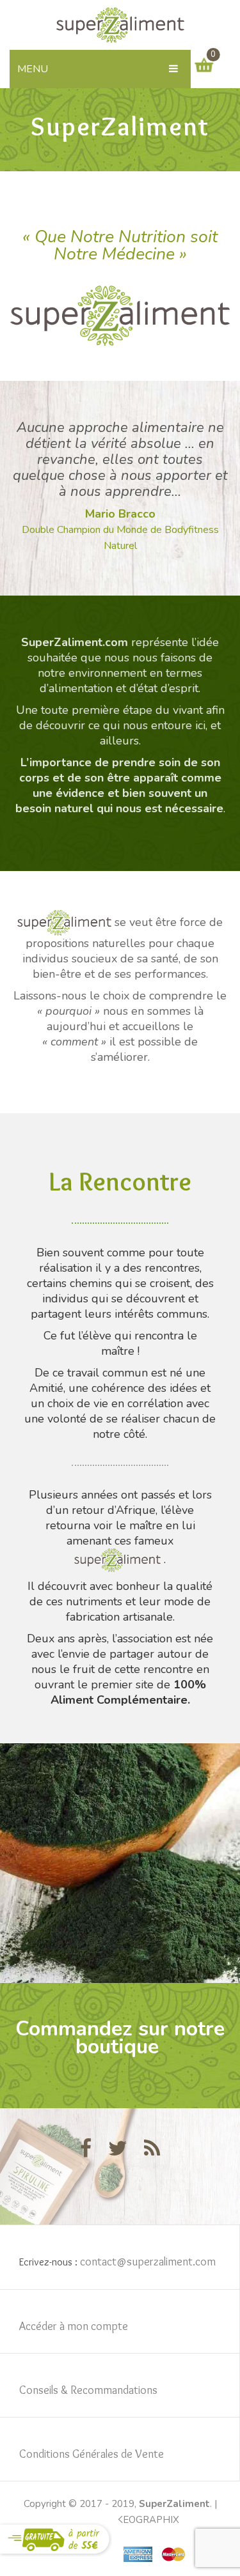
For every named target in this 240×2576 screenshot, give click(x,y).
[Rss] (152, 2149)
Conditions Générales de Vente (92, 2454)
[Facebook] (86, 2149)
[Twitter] (118, 2149)
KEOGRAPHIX (148, 2520)
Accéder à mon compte (74, 2326)
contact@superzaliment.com (148, 2262)
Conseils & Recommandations (88, 2390)
